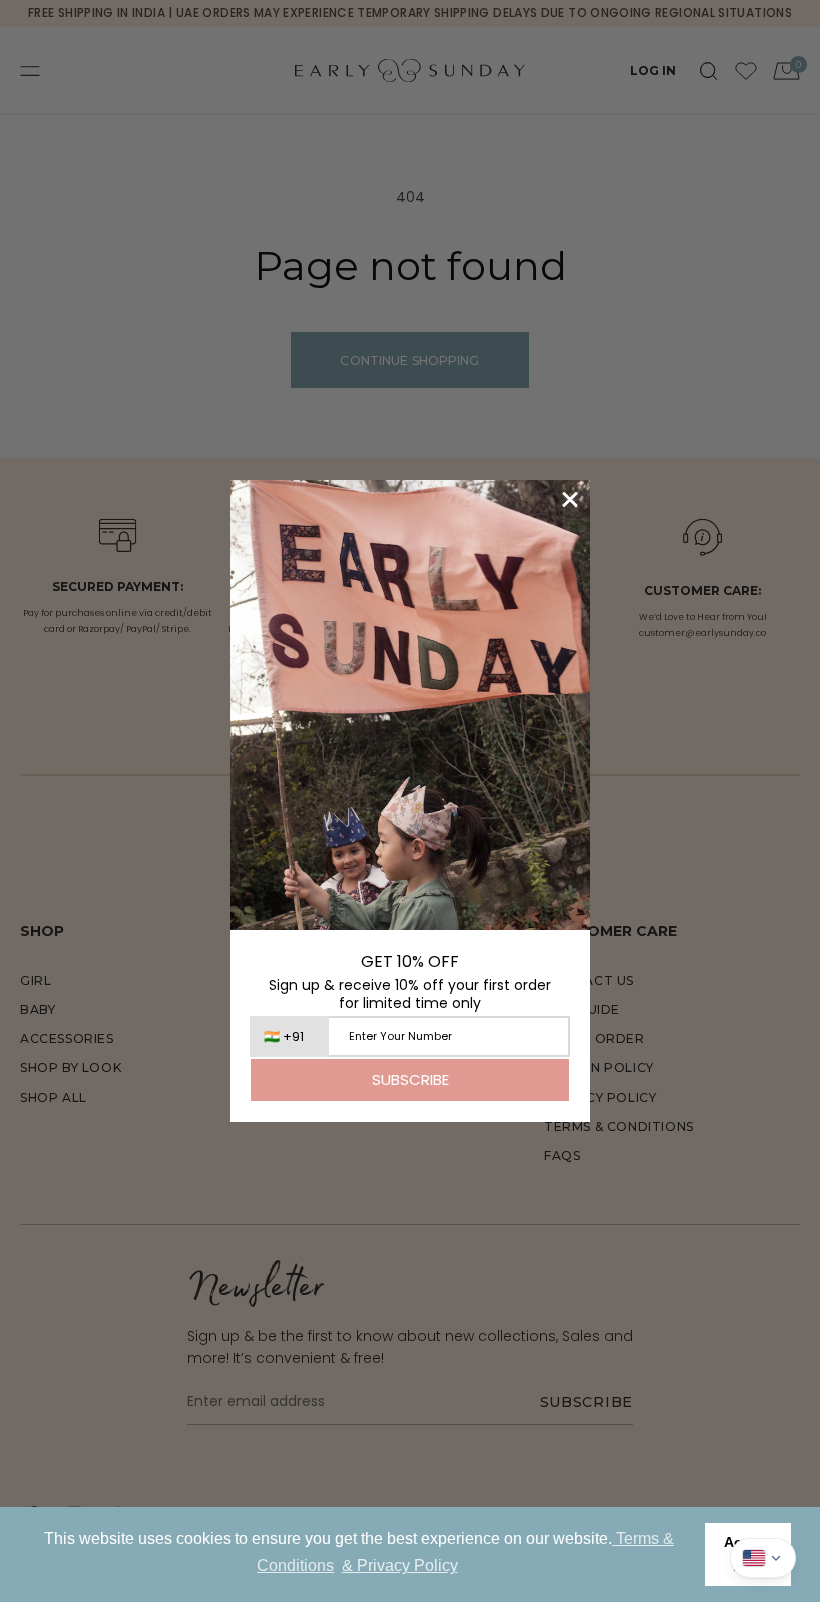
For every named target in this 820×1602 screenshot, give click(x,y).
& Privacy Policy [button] (400, 1565)
